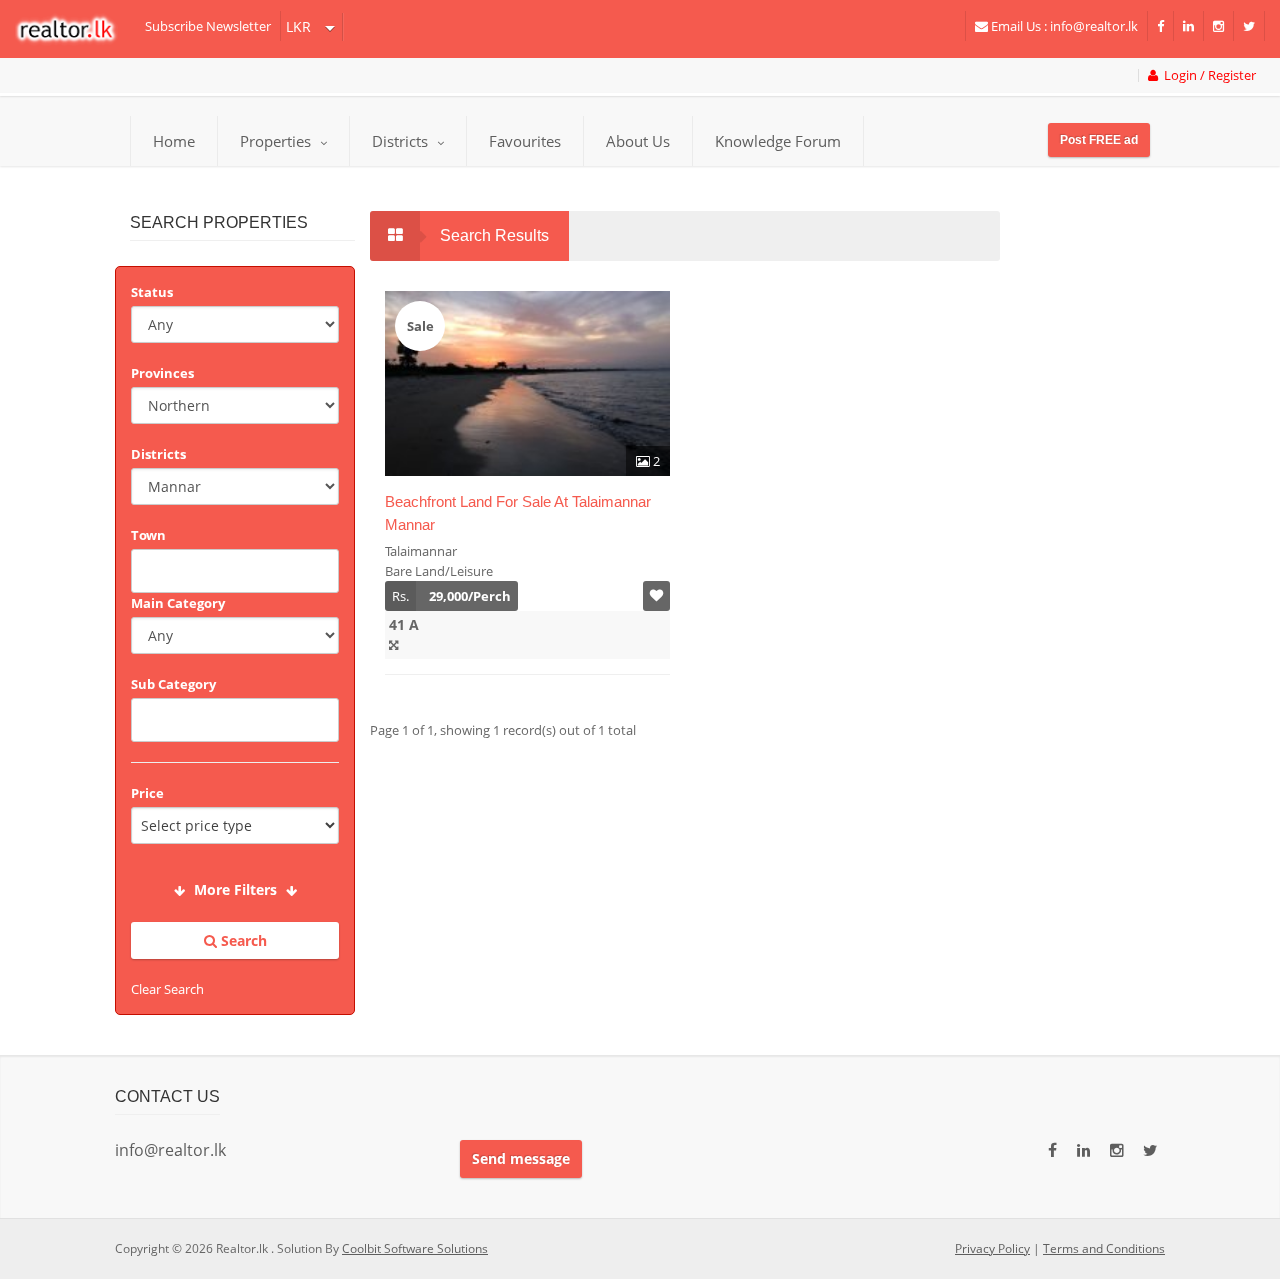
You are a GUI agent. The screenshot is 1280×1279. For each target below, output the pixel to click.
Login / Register (1207, 75)
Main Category (178, 603)
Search (242, 940)
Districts (402, 141)
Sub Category (173, 684)
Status (152, 292)
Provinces (162, 373)
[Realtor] (75, 29)
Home (174, 141)
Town (148, 535)
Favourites (525, 141)
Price (147, 793)
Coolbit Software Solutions (415, 1248)
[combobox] (235, 571)
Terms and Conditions (1104, 1248)
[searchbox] (237, 568)
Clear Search (167, 989)
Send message (521, 1158)
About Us (638, 141)
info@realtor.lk (170, 1150)
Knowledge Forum (778, 141)
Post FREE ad (1099, 140)
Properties (275, 141)
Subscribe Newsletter (208, 26)
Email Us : (1063, 26)
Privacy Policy (992, 1248)
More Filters (235, 889)
